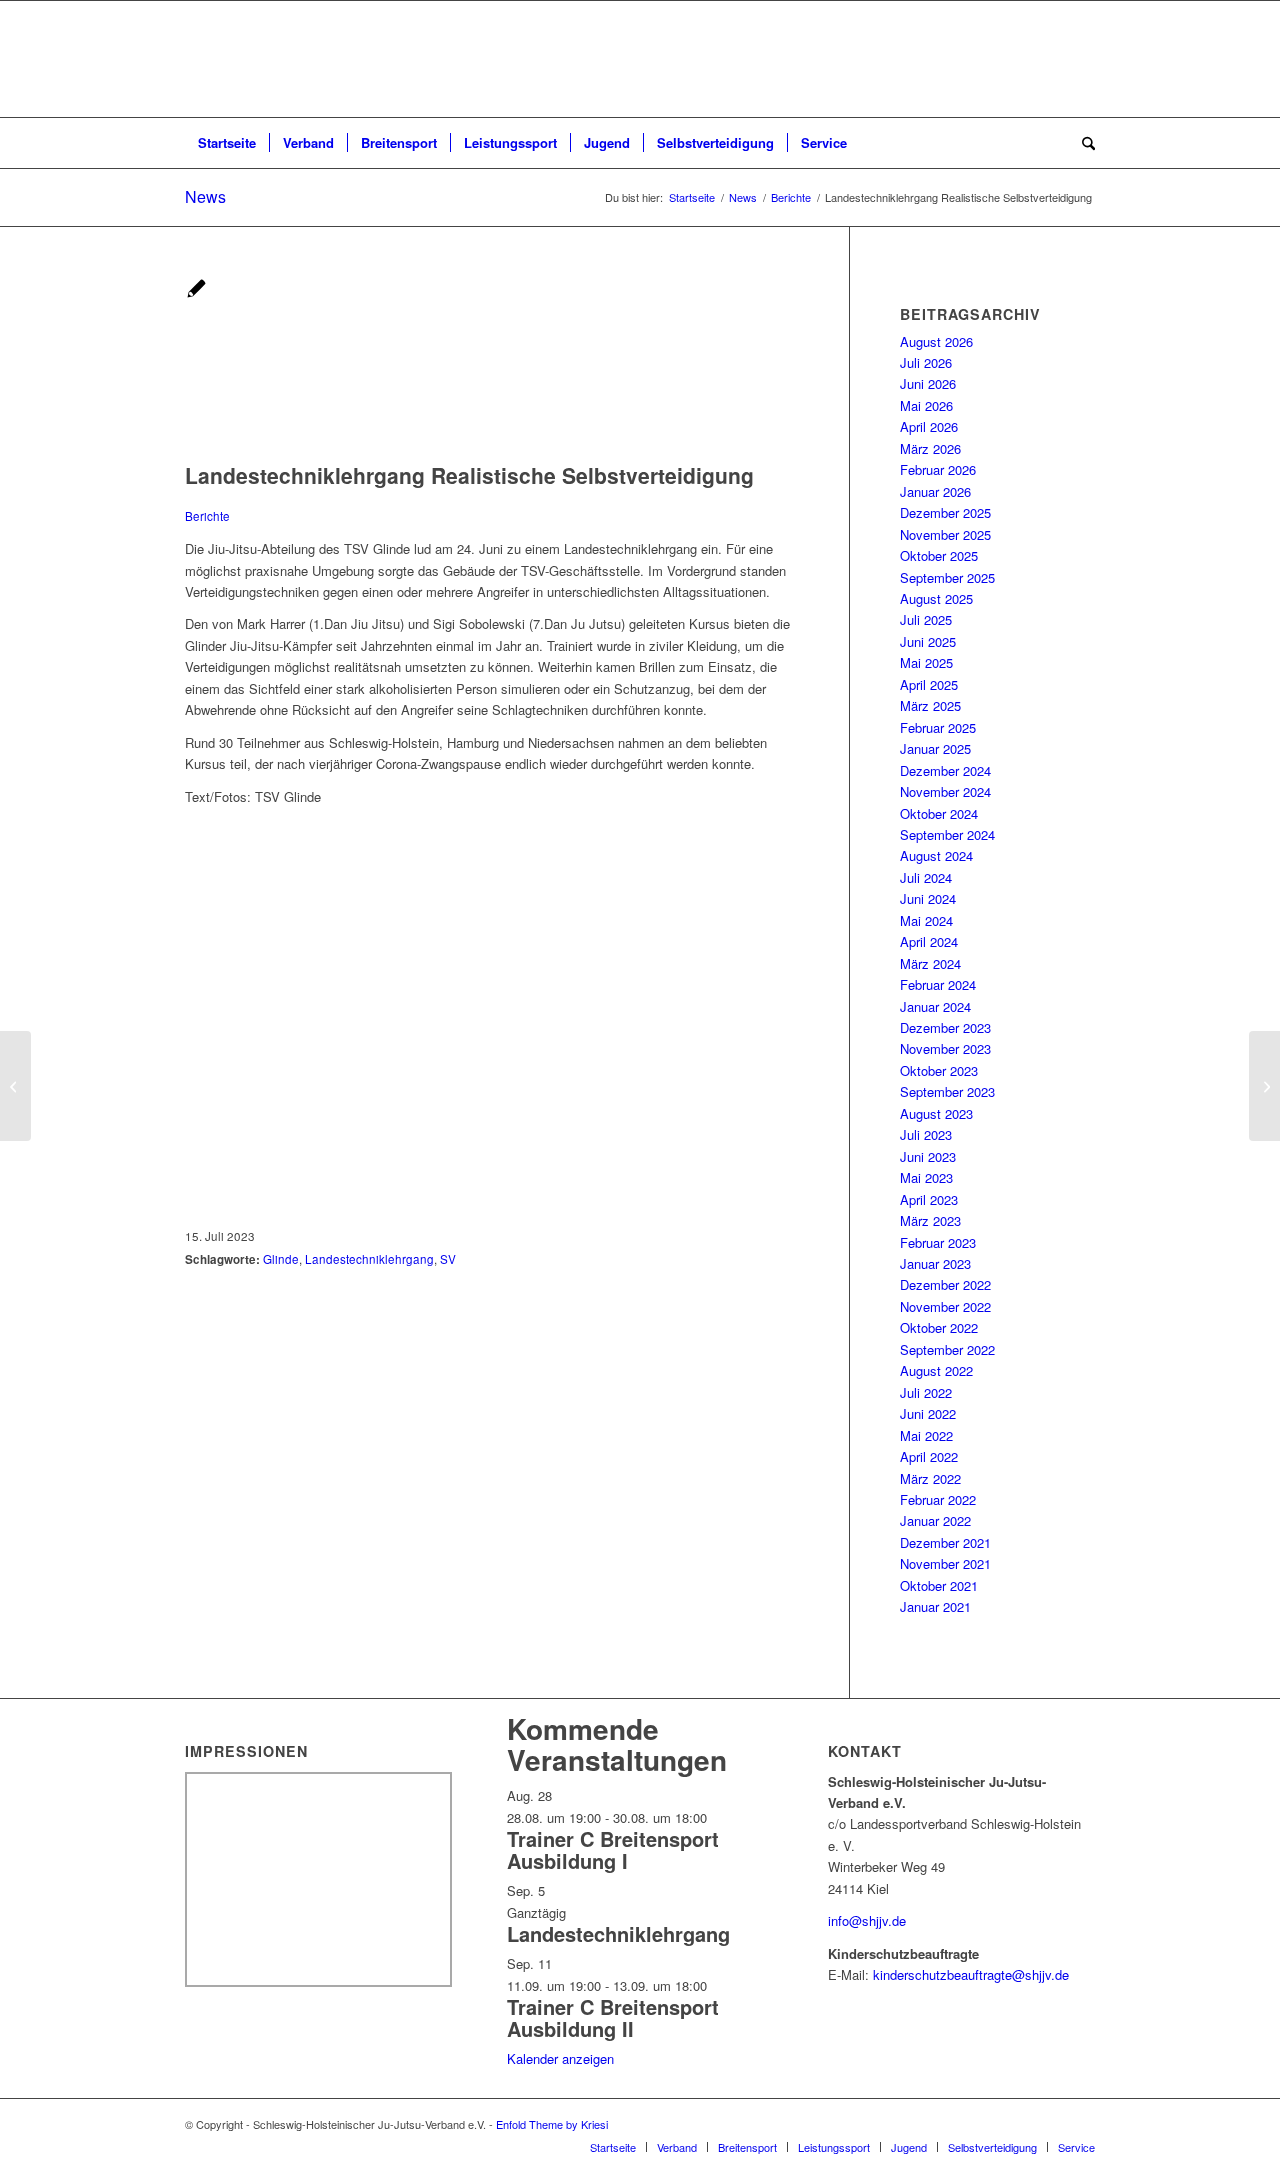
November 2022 (945, 1306)
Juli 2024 (926, 877)
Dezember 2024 (945, 770)
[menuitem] (227, 143)
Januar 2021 (935, 1606)
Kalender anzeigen (560, 2058)
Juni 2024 (928, 898)
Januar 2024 (935, 1006)
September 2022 (947, 1349)
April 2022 (929, 1456)
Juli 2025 (926, 619)
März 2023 (930, 1220)
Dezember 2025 (945, 512)
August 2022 (936, 1370)
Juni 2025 (928, 641)
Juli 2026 (926, 362)
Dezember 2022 (945, 1284)
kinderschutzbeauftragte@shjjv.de (971, 1974)
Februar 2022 (938, 1499)
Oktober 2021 (939, 1585)
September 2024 (947, 834)
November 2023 (945, 1048)
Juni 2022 (928, 1413)
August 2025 (936, 598)
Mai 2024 (926, 920)
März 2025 (930, 705)
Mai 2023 (926, 1177)
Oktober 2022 (939, 1327)
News (205, 196)
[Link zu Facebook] (1050, 2124)
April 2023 (929, 1199)
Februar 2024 (938, 984)
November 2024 (945, 791)
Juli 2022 (926, 1392)
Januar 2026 (935, 491)
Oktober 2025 (939, 555)
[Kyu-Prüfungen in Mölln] (15, 1086)
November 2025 (945, 534)
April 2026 (929, 426)
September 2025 (947, 577)
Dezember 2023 (945, 1027)
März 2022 (930, 1478)
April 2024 (929, 941)
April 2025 (929, 684)
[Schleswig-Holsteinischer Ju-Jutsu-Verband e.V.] (640, 59)
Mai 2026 (926, 405)
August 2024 (936, 855)
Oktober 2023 (939, 1070)
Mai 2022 (926, 1435)
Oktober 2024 (939, 813)
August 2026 (936, 341)
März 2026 (930, 448)
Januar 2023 (935, 1263)
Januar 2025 (935, 748)
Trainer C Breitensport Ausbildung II (613, 2017)
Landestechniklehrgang (618, 1933)
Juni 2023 (928, 1156)
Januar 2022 (935, 1520)
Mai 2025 (926, 662)
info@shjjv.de (867, 1920)
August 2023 (936, 1113)
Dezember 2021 (945, 1542)
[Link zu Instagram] (1080, 2124)
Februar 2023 (938, 1242)
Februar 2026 (938, 469)
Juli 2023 (926, 1134)
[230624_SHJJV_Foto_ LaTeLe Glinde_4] (275, 451)
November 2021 (945, 1563)
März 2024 (930, 963)
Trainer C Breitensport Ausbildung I (613, 1849)
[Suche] (1082, 143)
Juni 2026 (928, 383)
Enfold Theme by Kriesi (552, 2124)
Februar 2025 (938, 727)
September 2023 (947, 1091)
